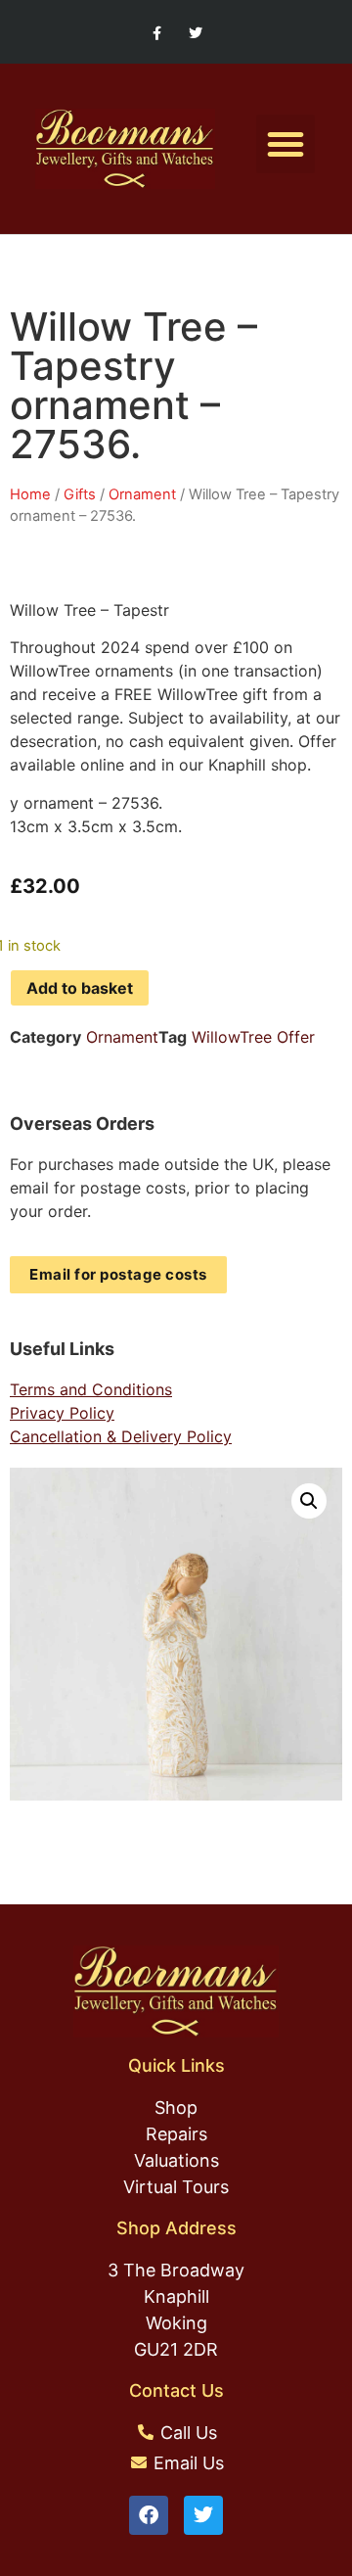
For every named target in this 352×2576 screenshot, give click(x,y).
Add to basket (80, 988)
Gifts (80, 494)
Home (30, 494)
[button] (286, 144)
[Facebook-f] (157, 34)
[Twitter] (195, 34)
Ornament (142, 494)
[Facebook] (149, 2515)
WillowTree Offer (253, 1037)
